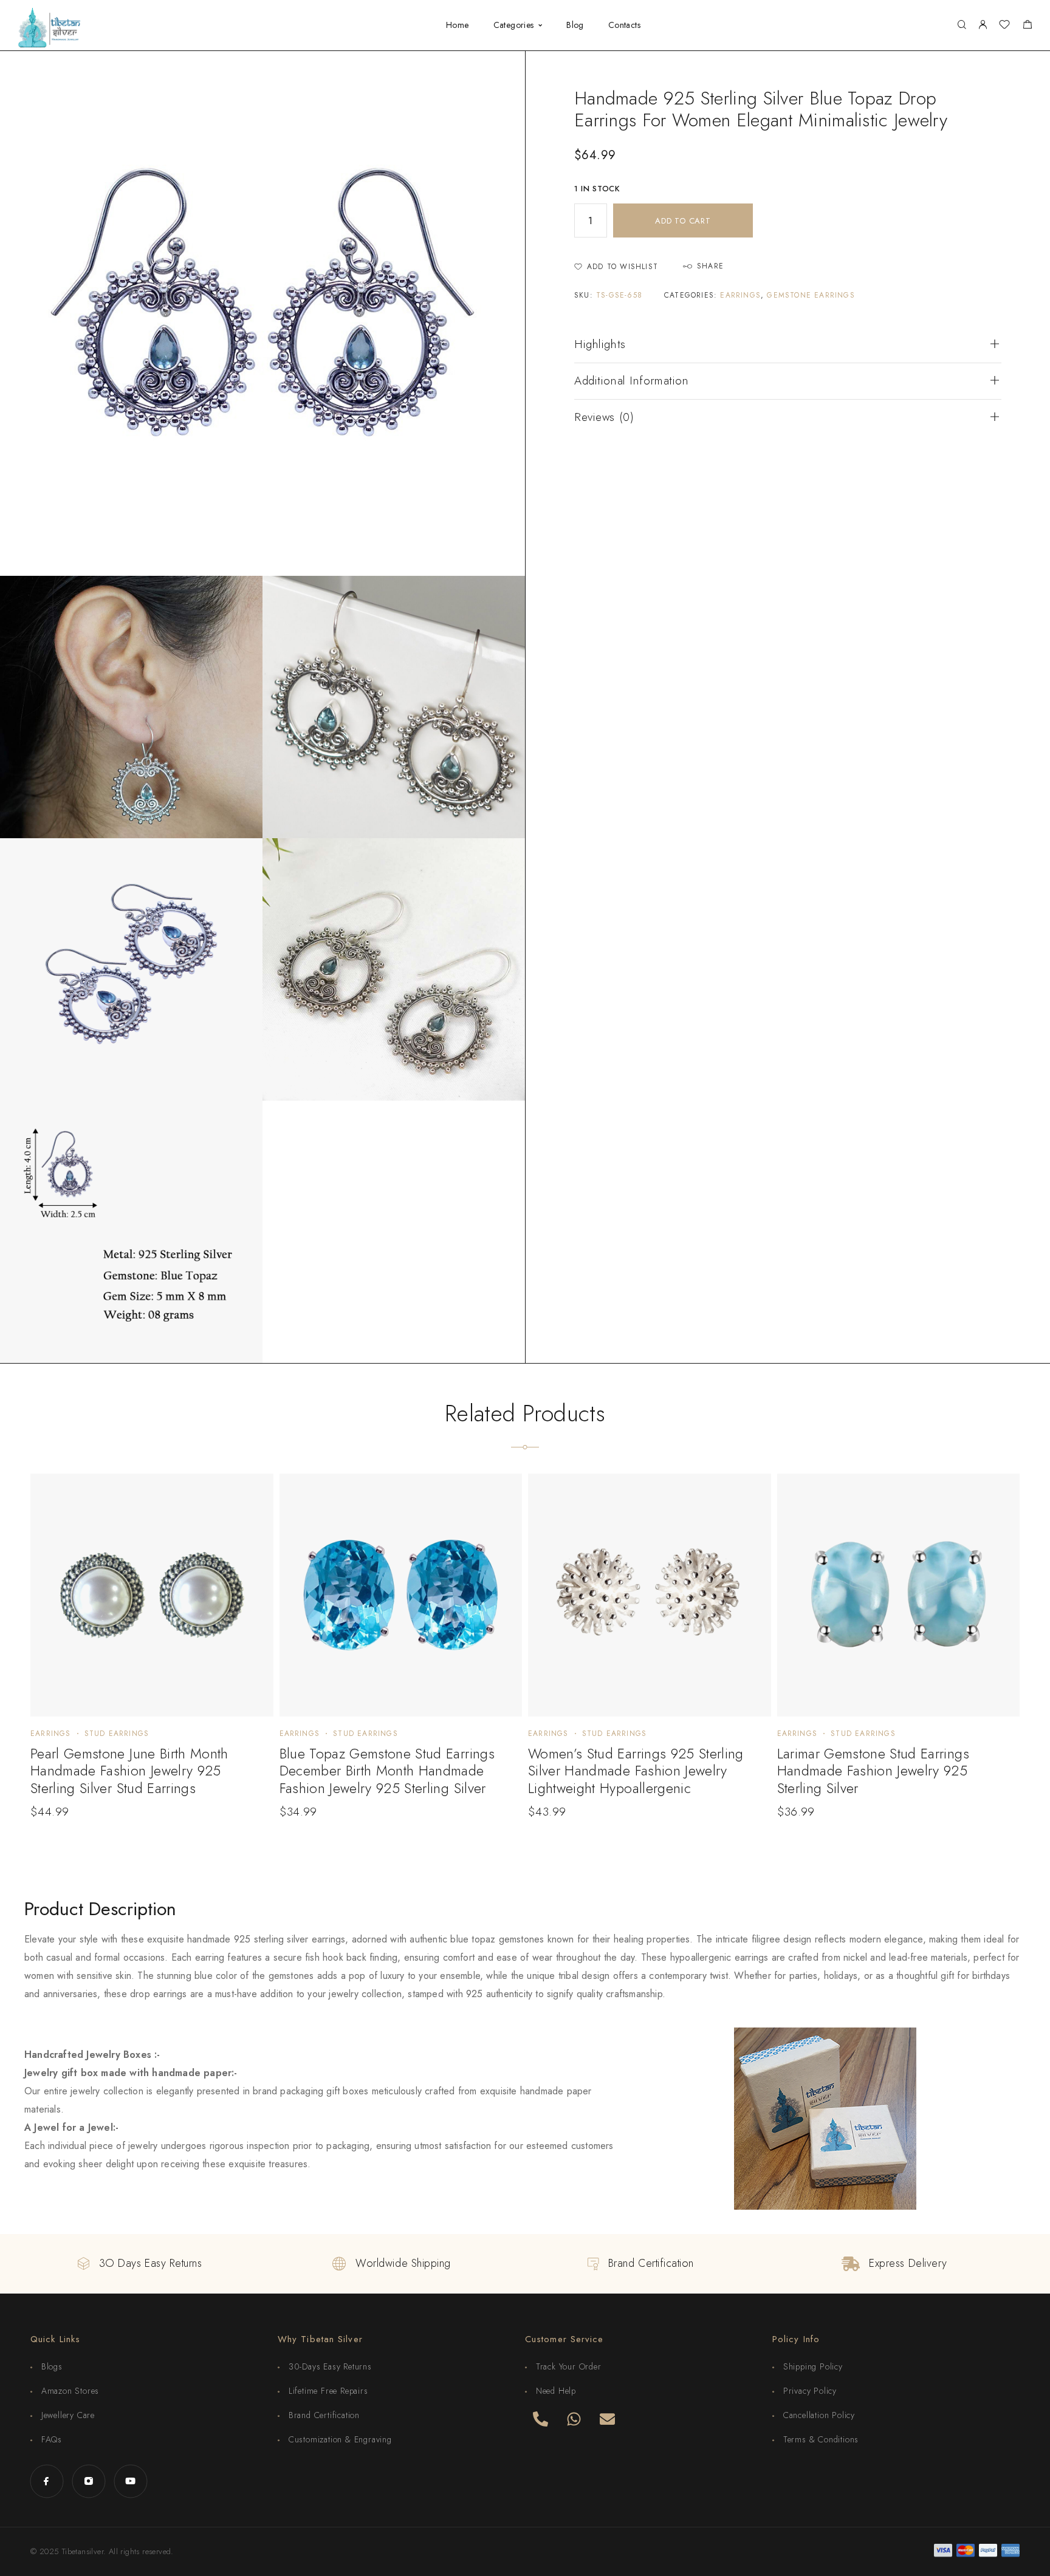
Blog (575, 26)
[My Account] (983, 25)
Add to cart (683, 221)
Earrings (740, 295)
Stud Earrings (117, 1734)
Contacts (624, 26)
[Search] (962, 25)
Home (458, 26)
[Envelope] (607, 2419)
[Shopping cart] (1027, 26)
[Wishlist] (1004, 26)
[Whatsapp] (574, 2419)
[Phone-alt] (540, 2419)
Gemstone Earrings (811, 295)
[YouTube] (130, 2481)
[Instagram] (88, 2481)
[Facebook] (46, 2481)
